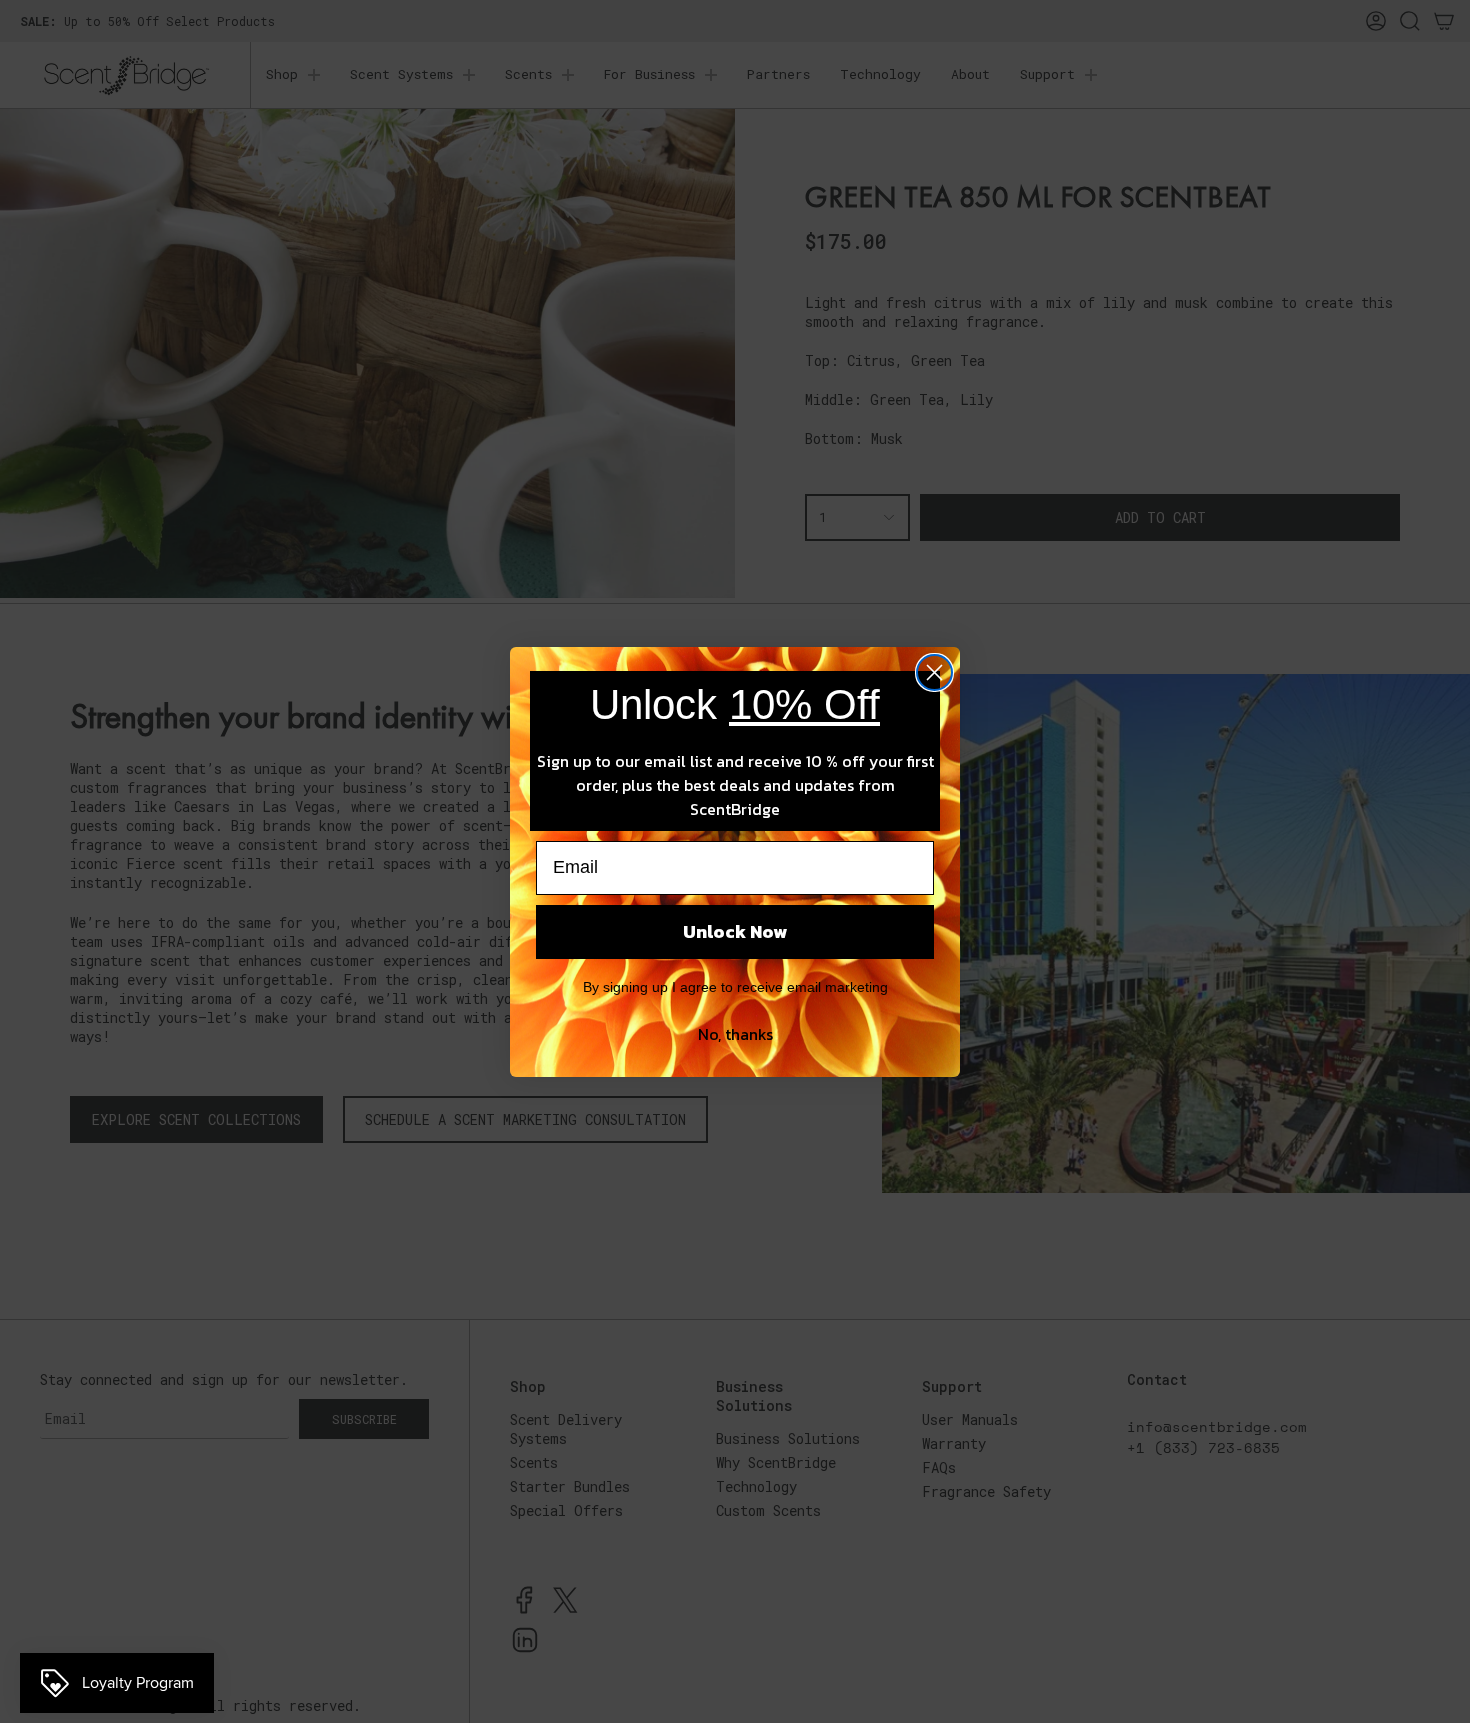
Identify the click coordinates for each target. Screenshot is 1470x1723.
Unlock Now (735, 931)
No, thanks (735, 1034)
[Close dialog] (934, 672)
